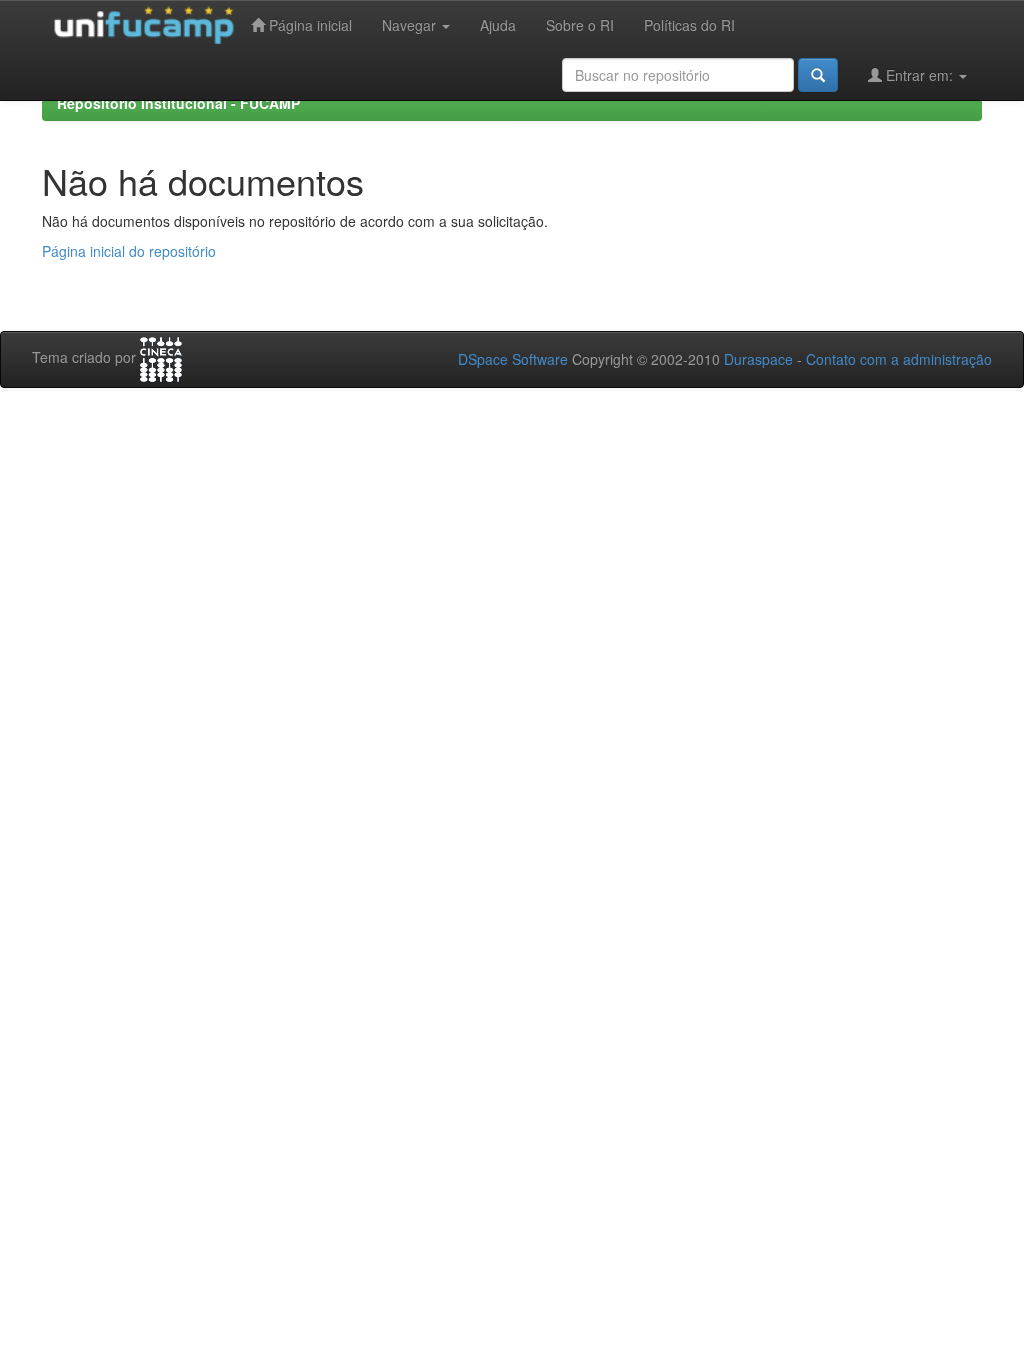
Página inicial (308, 25)
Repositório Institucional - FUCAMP (178, 103)
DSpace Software (513, 359)
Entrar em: (919, 75)
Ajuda (498, 25)
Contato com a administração (899, 359)
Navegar (411, 25)
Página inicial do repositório (129, 251)
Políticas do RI (689, 25)
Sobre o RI (580, 25)
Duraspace (758, 359)
